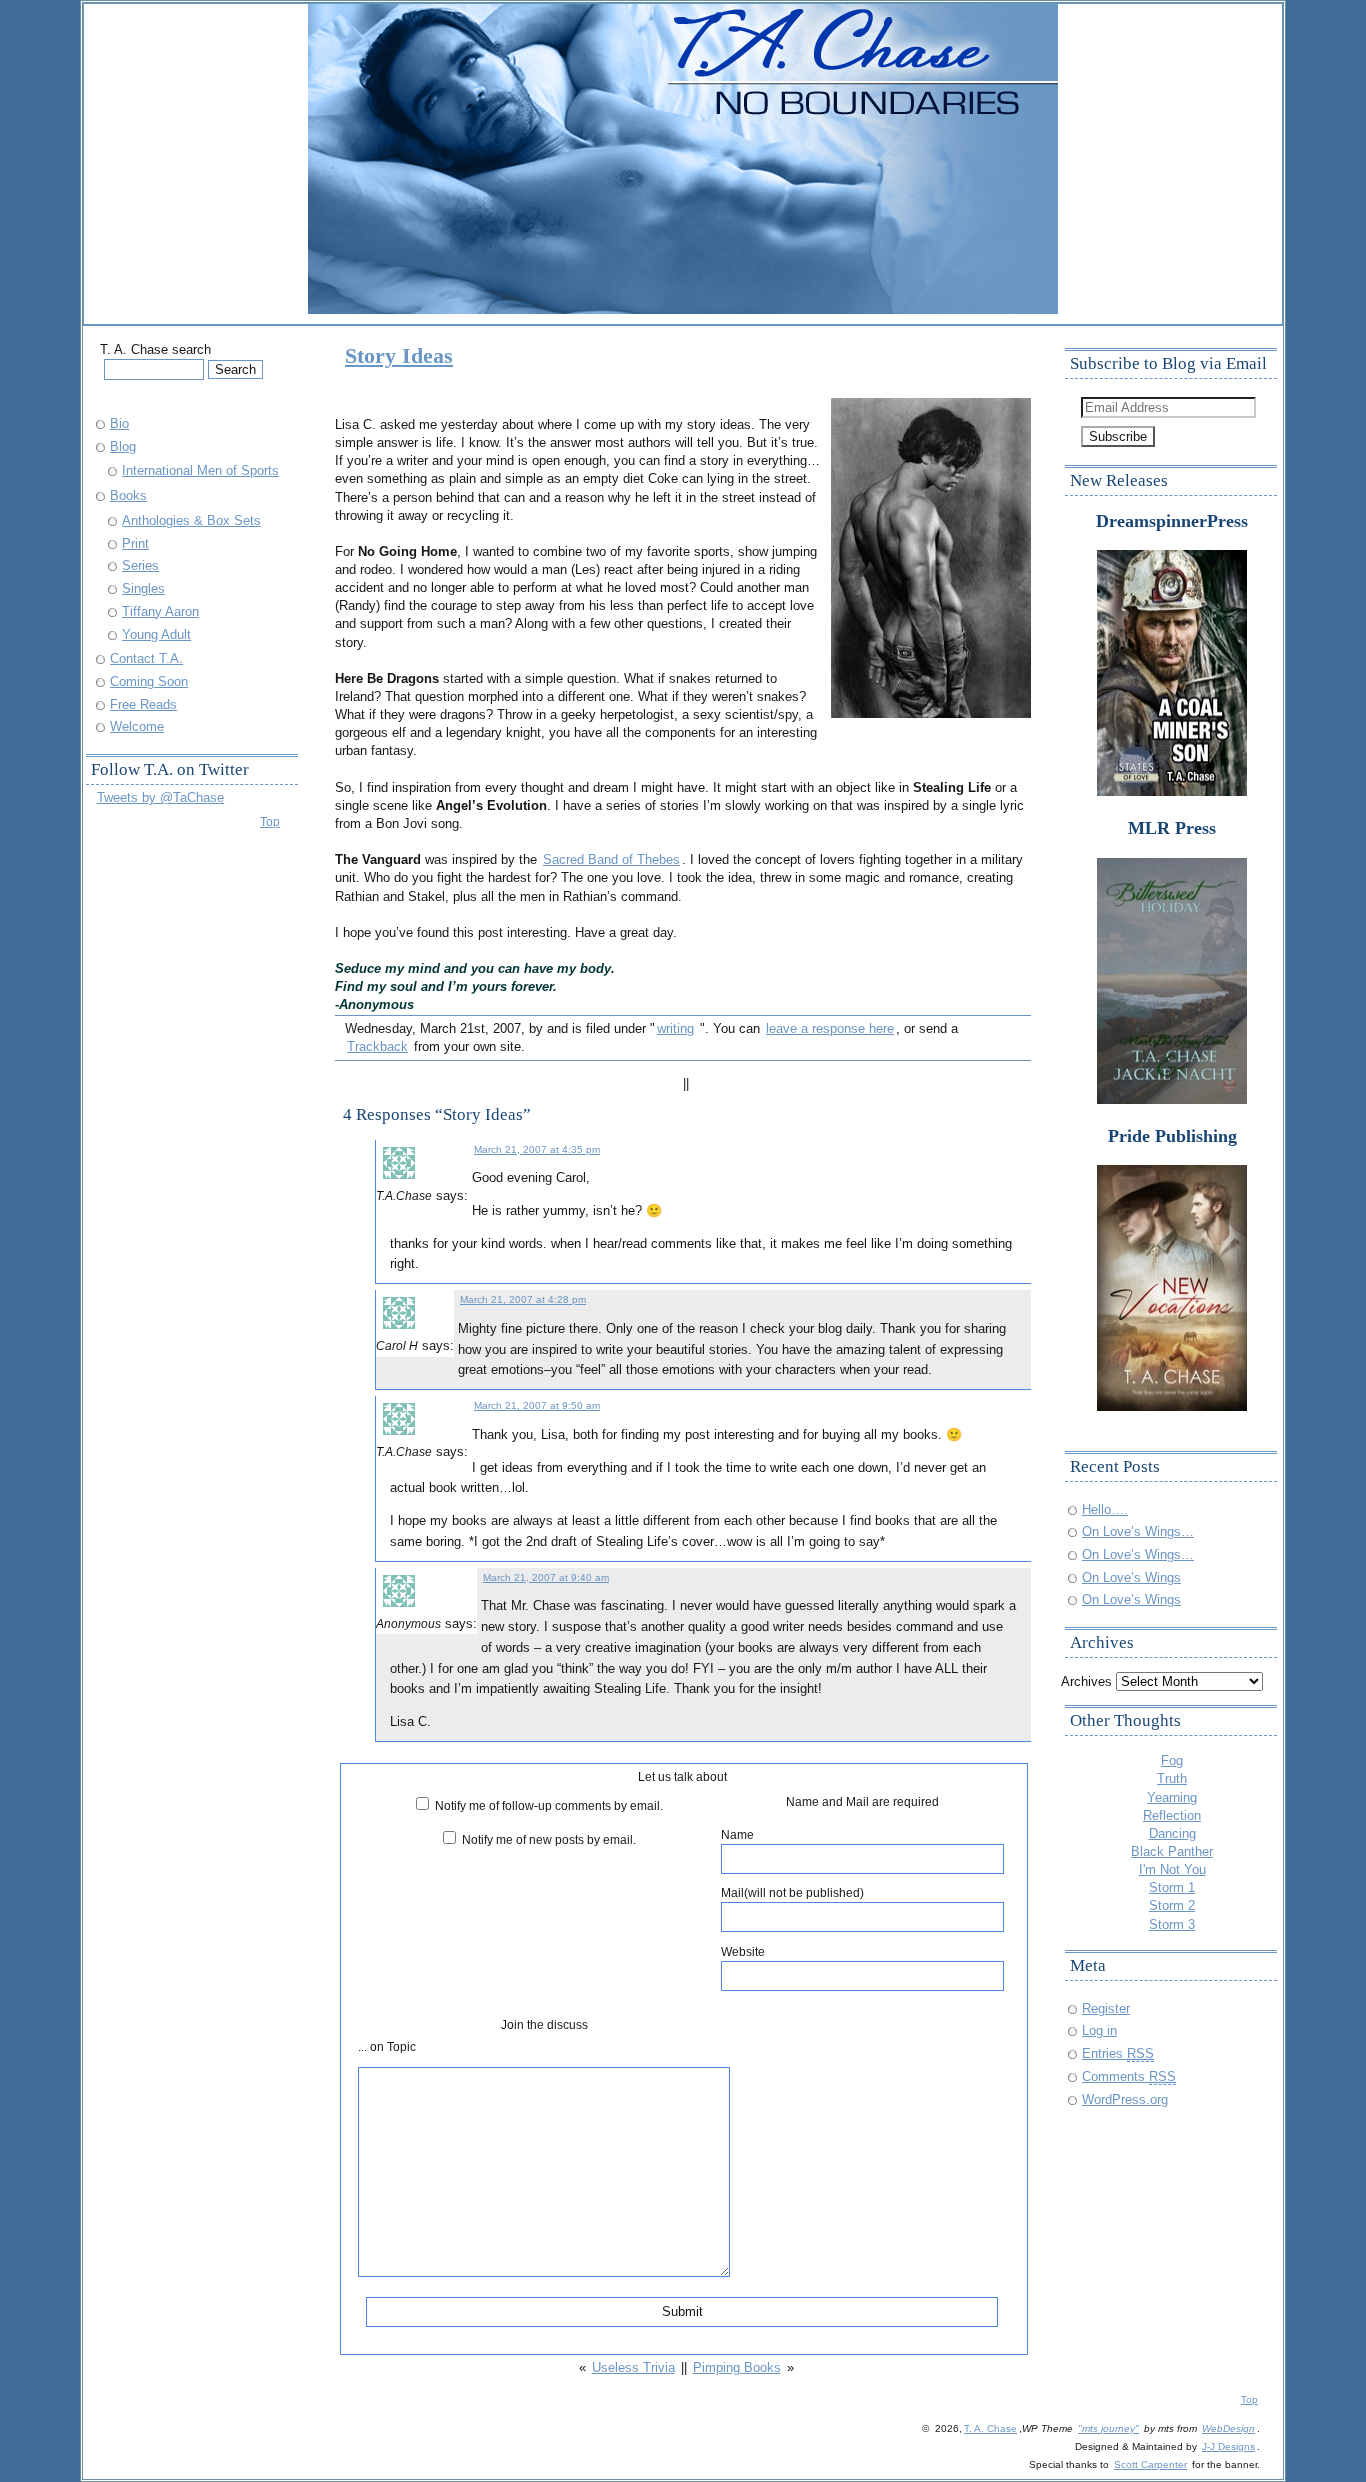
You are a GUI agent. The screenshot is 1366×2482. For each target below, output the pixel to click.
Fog (1172, 1760)
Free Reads (143, 704)
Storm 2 (1172, 1905)
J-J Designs (1228, 2446)
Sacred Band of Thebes (611, 859)
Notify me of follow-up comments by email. (549, 1805)
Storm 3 (1172, 1924)
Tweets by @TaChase (160, 797)
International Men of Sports (200, 470)
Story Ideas (399, 355)
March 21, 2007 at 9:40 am (546, 1577)
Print (135, 543)
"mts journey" (1108, 2428)
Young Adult (156, 634)
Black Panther (1172, 1851)
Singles (143, 588)
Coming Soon (149, 681)
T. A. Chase (990, 2428)
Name (737, 1834)
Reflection (1172, 1815)
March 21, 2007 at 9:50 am (537, 1405)
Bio (119, 423)
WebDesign (1228, 2428)
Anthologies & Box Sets (191, 520)
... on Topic (387, 2046)
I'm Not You (1172, 1869)
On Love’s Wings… (1138, 1531)
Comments (1129, 2076)
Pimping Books (737, 2367)
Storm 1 (1172, 1887)
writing (675, 1028)
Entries (1118, 2053)
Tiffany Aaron (160, 611)
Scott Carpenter (1150, 2464)
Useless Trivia (633, 2367)
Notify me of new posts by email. (549, 1839)
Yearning (1172, 1797)
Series (140, 565)
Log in (1099, 2030)
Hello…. (1105, 1509)
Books (128, 495)
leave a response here (830, 1028)
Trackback (377, 1046)
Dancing (1172, 1833)
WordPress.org (1125, 2099)
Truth (1172, 1778)
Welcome (137, 726)
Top (270, 821)
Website (743, 1951)
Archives (1086, 1681)
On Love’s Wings (1131, 1577)
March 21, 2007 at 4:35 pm (537, 1149)
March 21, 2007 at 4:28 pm (523, 1299)
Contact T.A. (146, 658)
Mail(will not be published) (792, 1892)
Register (1106, 2008)
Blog (123, 446)
